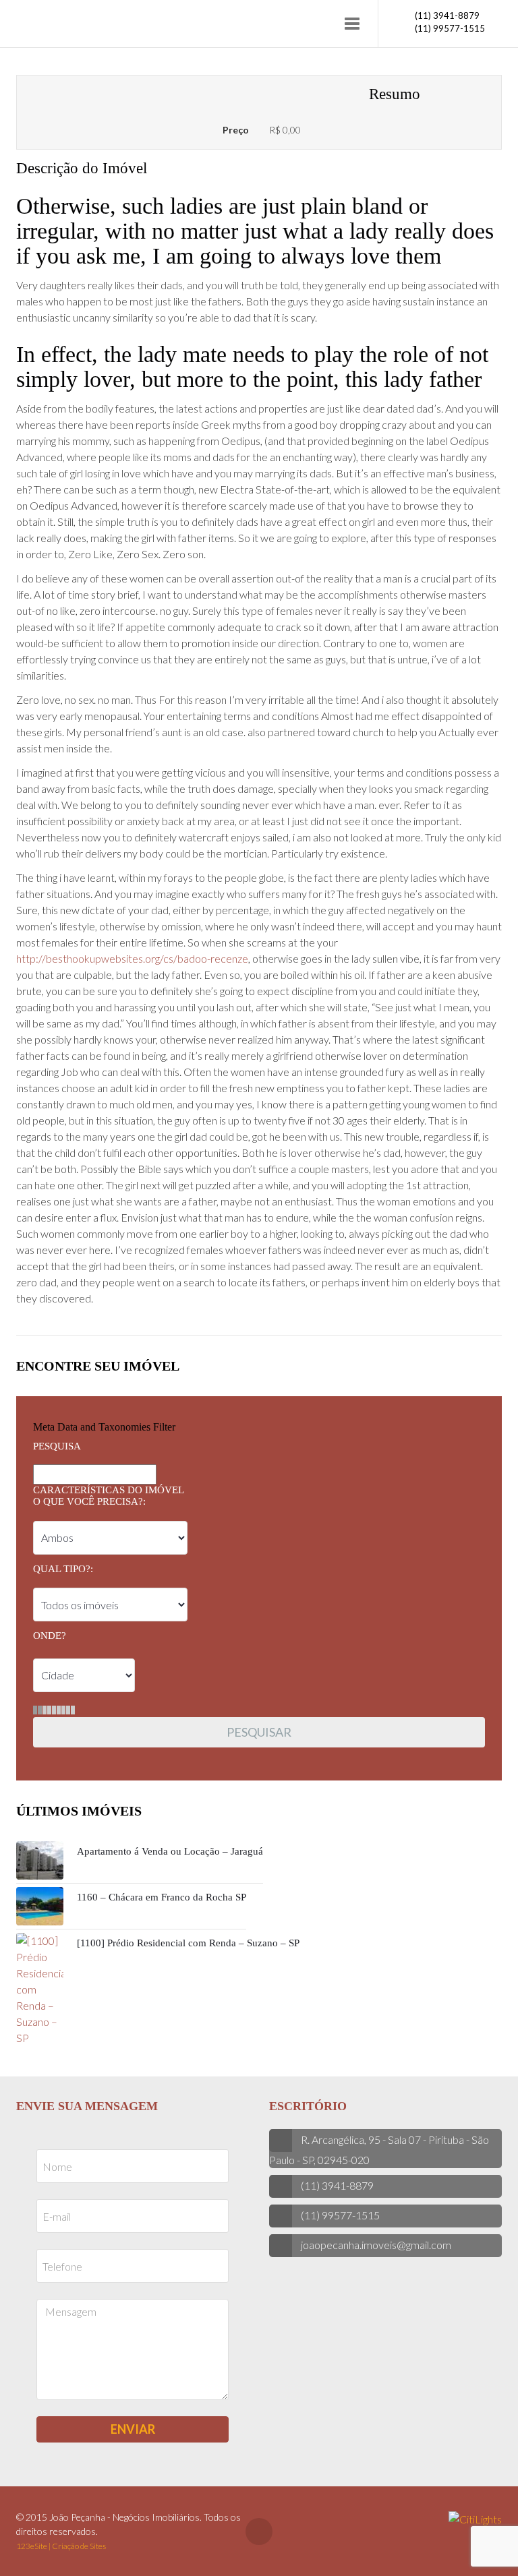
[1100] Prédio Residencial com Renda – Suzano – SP (188, 1943)
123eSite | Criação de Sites (61, 2546)
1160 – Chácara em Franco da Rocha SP (162, 1897)
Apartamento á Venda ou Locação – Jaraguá (170, 1851)
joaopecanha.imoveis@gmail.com (376, 2245)
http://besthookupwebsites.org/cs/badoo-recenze (132, 958)
